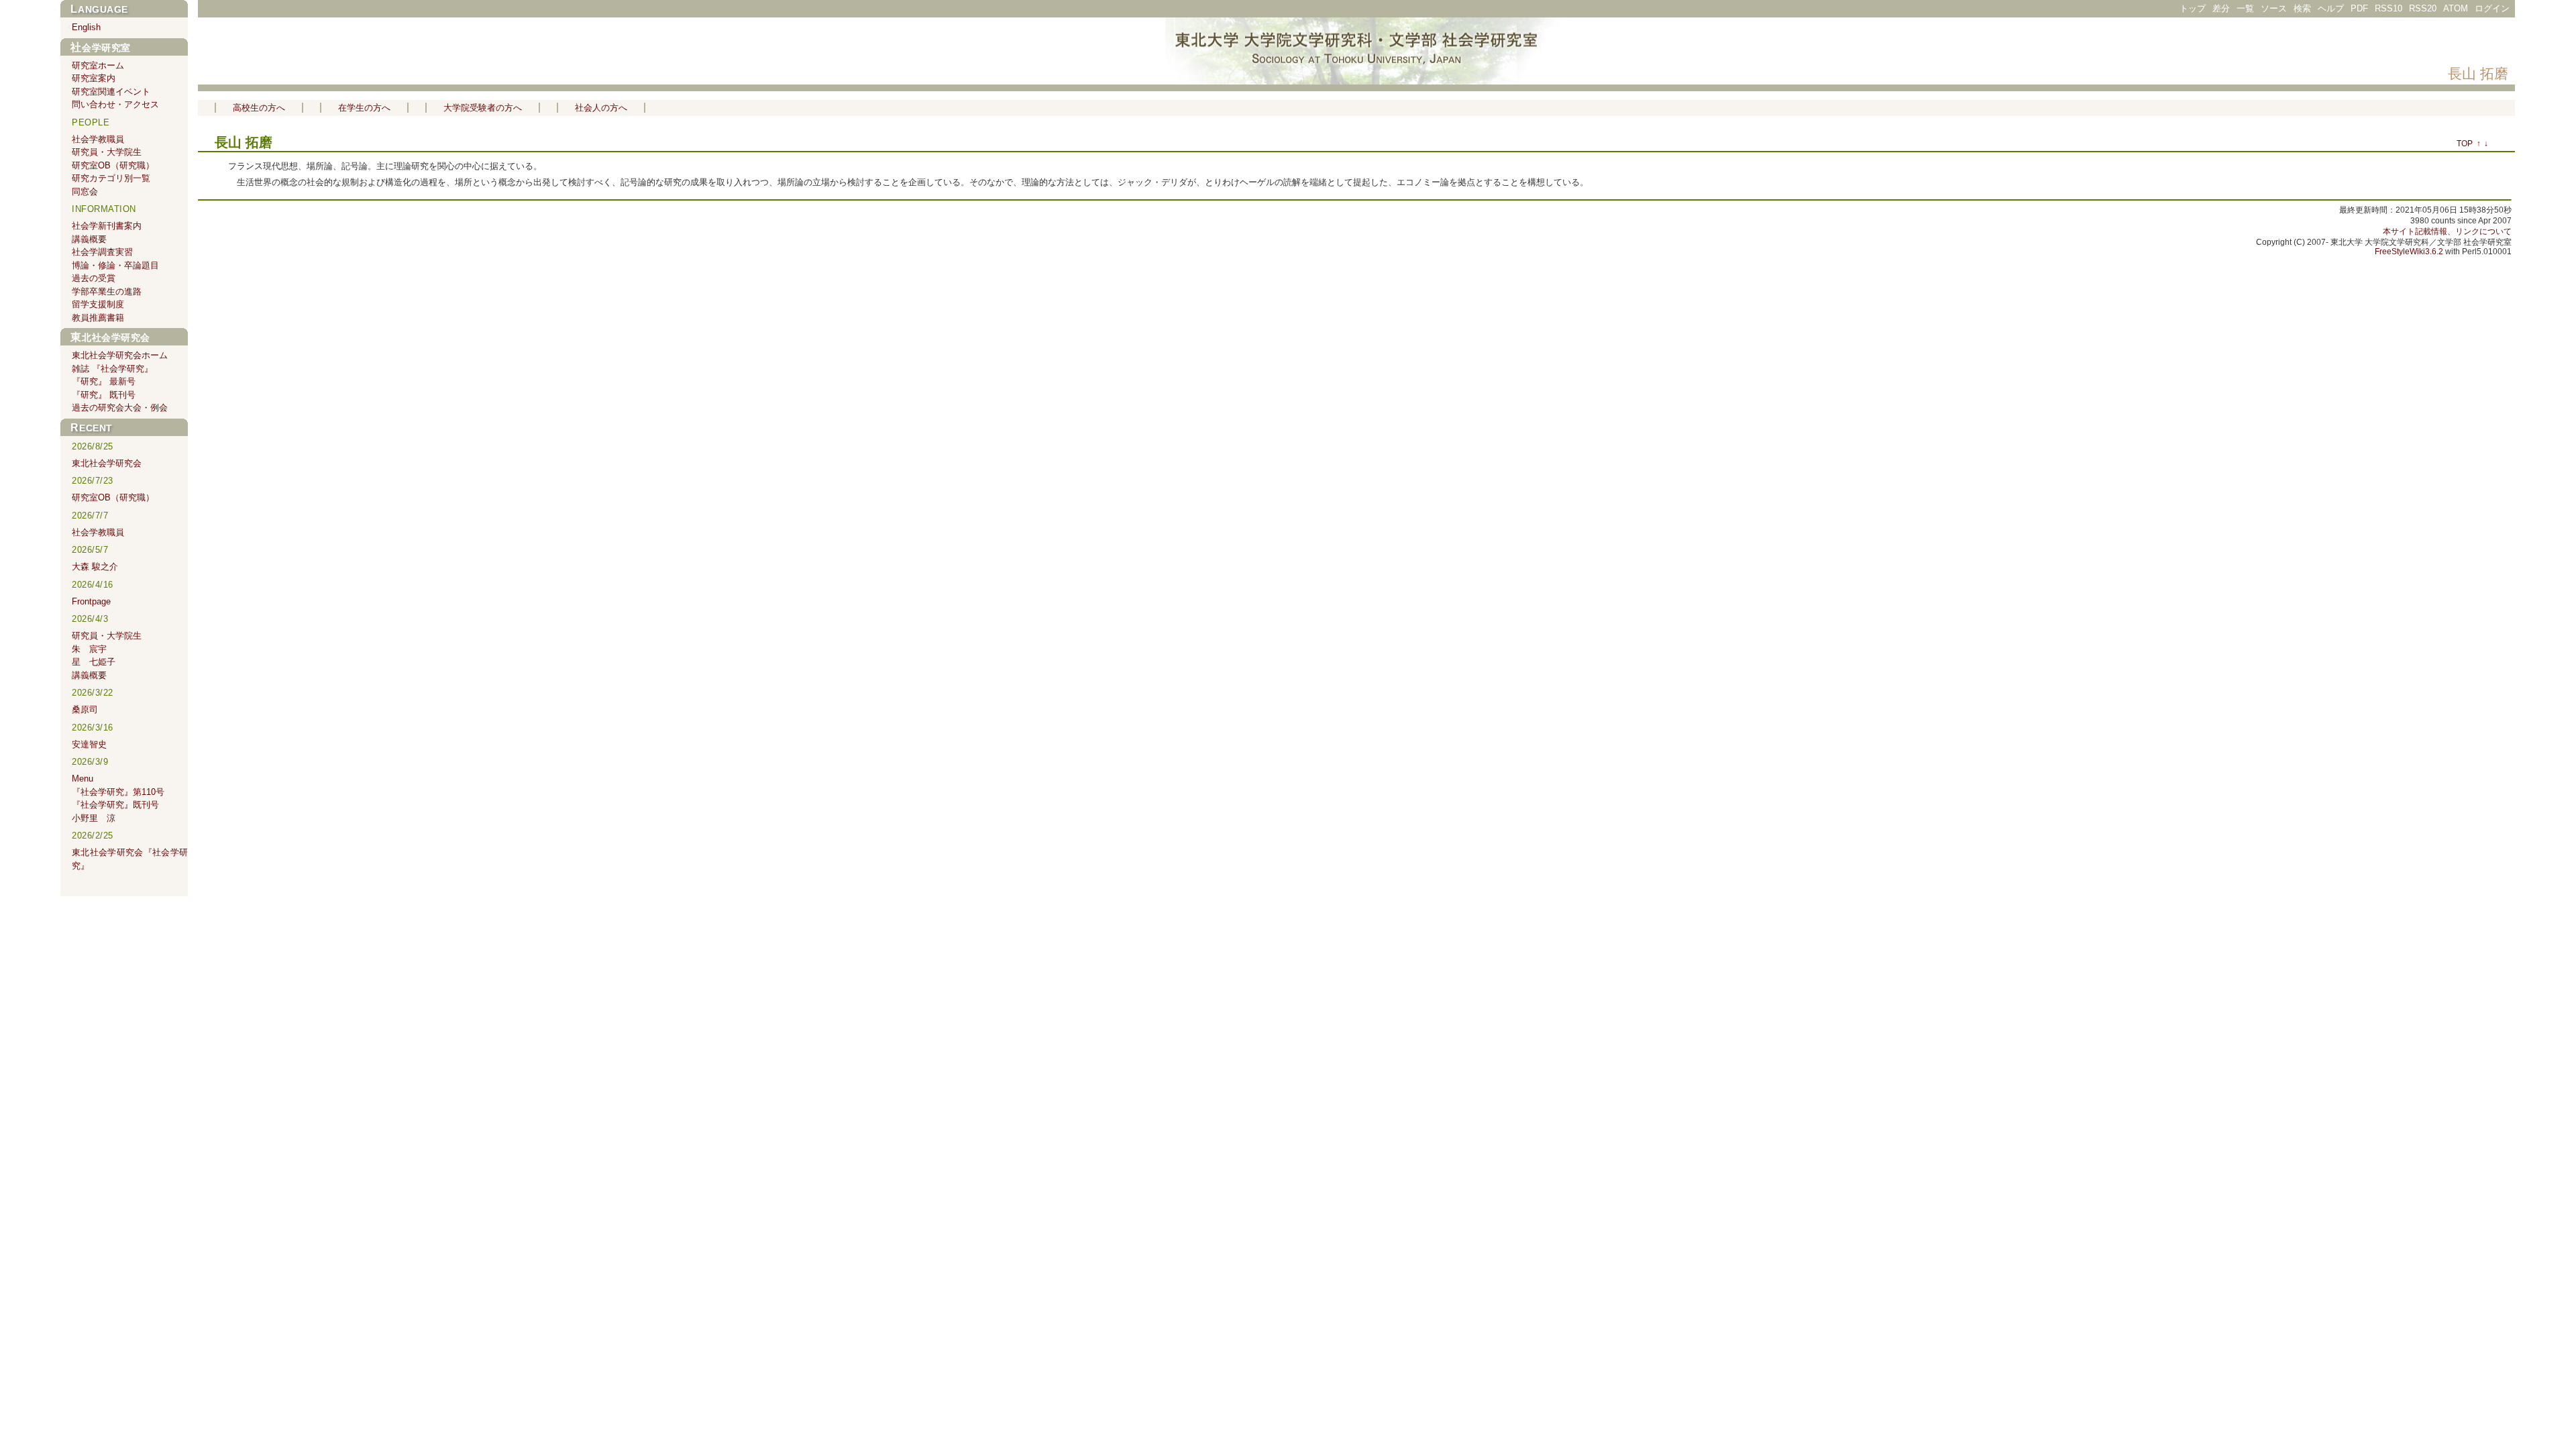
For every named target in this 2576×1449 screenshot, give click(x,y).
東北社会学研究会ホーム (120, 355)
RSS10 (2389, 8)
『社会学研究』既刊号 (115, 805)
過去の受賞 (94, 278)
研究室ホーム (98, 65)
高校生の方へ (259, 108)
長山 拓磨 (2478, 73)
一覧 (2245, 8)
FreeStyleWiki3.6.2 (2409, 252)
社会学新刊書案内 (107, 226)
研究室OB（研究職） (113, 165)
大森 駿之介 (95, 567)
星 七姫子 (94, 662)
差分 (2221, 8)
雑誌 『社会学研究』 (112, 369)
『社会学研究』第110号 (118, 792)
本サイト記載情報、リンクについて (2447, 231)
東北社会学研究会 (110, 337)
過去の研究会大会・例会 (120, 408)
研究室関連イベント (111, 92)
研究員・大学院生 (107, 152)
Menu (83, 779)
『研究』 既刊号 (104, 395)
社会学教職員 (98, 139)
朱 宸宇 (89, 649)
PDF (2359, 8)
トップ (2193, 8)
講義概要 (89, 239)
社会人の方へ (601, 108)
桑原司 (85, 709)
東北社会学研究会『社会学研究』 (130, 859)
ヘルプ (2331, 8)
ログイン (2492, 8)
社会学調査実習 (102, 252)
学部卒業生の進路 (107, 291)
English (86, 27)
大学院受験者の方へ (483, 108)
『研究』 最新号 (104, 381)
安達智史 (89, 744)
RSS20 (2423, 8)
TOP (2465, 144)
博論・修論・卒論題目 (115, 265)
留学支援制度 (98, 304)
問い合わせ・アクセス (115, 104)
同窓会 (85, 192)
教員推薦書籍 (98, 318)
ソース (2274, 8)
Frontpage (91, 601)
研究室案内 (94, 78)
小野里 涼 (94, 818)
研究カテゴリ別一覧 (111, 178)
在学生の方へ (364, 108)
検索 (2302, 8)
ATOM (2456, 8)
